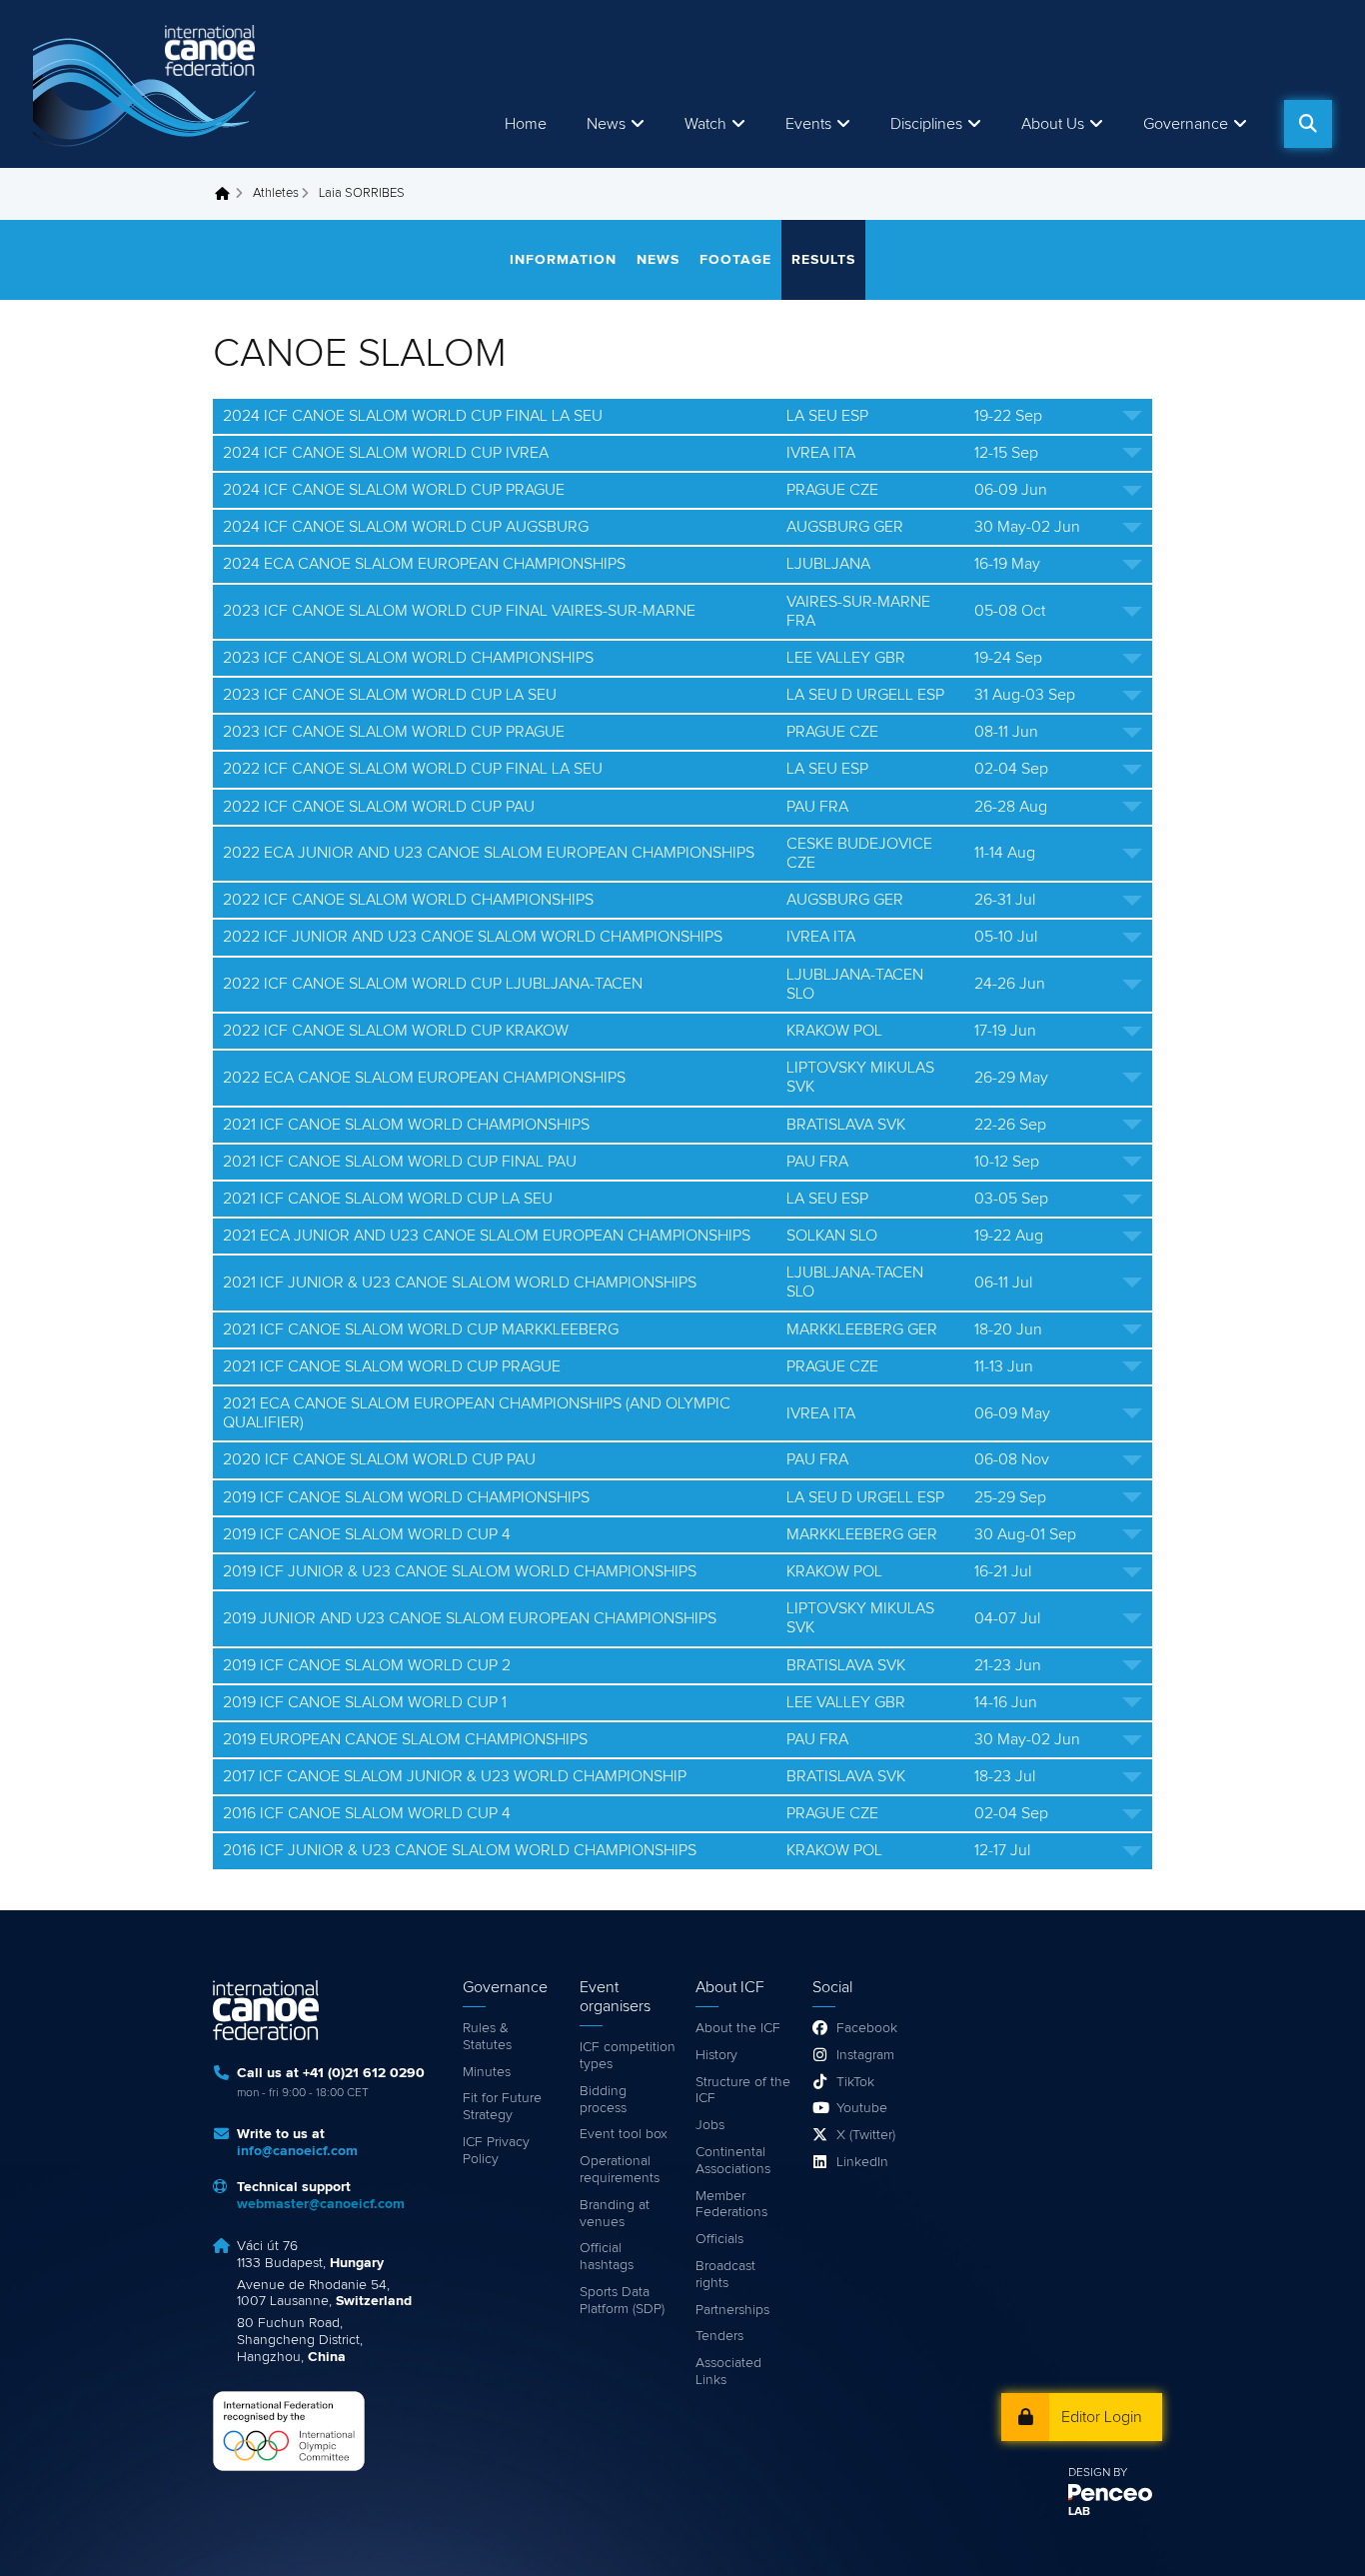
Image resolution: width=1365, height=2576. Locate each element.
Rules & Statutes (487, 2037)
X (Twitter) (866, 2135)
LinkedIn (862, 2162)
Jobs (710, 2125)
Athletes (276, 193)
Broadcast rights (725, 2275)
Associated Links (728, 2372)
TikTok (855, 2082)
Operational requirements (620, 2170)
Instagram (865, 2055)
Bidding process (603, 2100)
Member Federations (731, 2205)
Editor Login (1102, 2417)
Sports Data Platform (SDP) (622, 2301)
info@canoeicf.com (297, 2151)
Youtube (862, 2108)
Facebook (867, 2028)
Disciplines (926, 124)
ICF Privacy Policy (496, 2151)
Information (563, 260)
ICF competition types (628, 2056)
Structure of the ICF (743, 2091)
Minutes (487, 2072)
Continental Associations (733, 2161)
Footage (735, 260)
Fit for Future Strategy (502, 2107)
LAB (1079, 2512)
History (716, 2055)
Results (823, 260)
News (606, 124)
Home (526, 124)
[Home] (148, 84)
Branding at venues (615, 2214)
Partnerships (732, 2310)
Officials (719, 2239)
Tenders (719, 2336)
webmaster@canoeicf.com (321, 2204)
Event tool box (624, 2134)
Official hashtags (607, 2257)
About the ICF (738, 2028)
